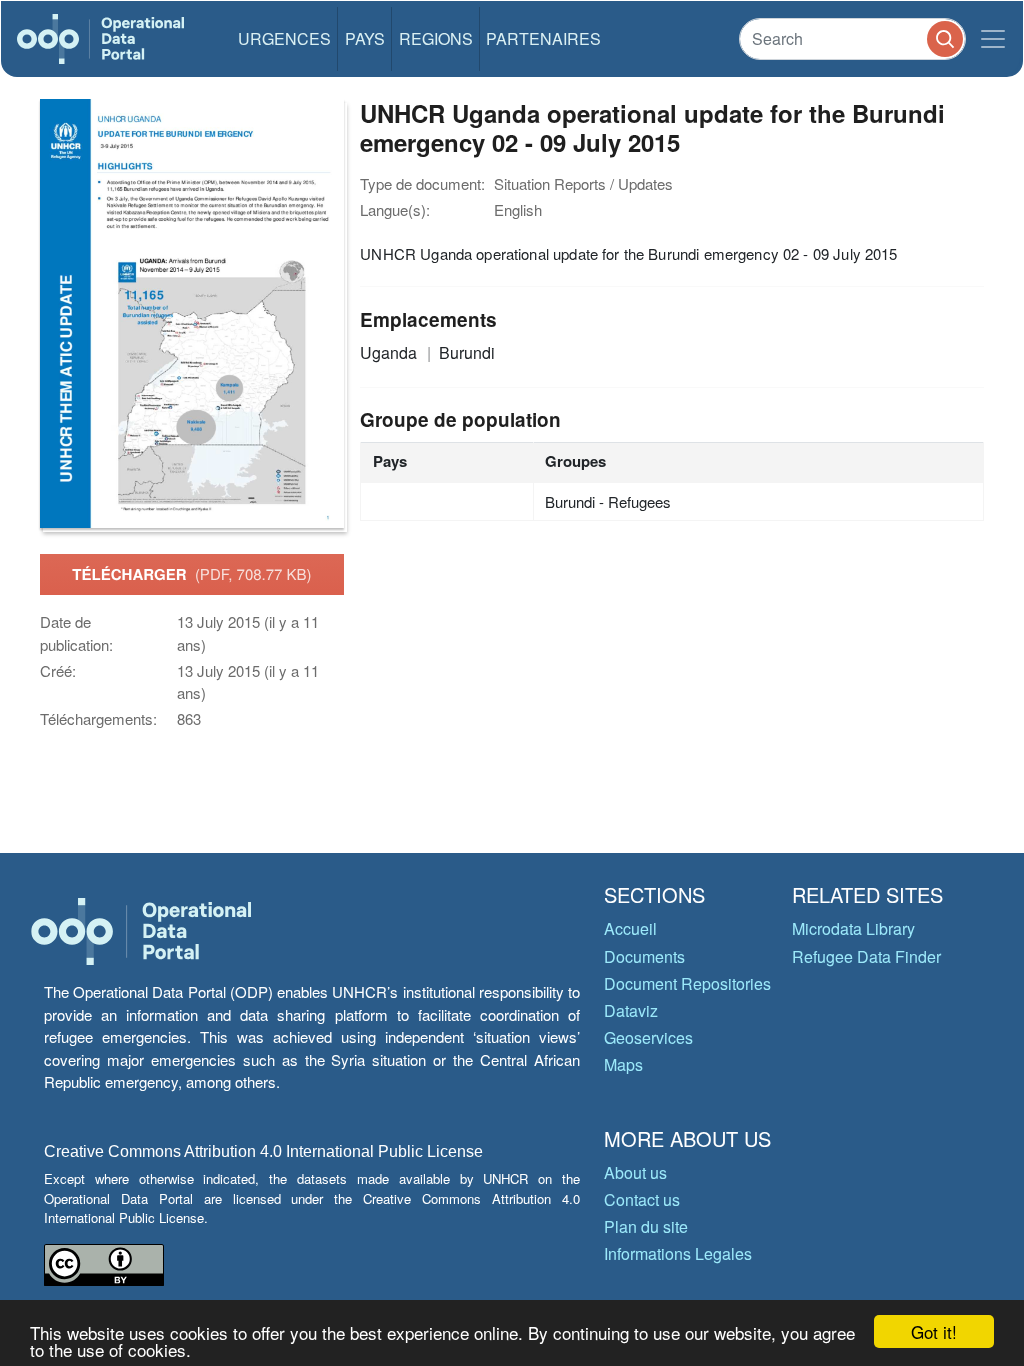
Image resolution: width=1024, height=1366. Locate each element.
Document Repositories (687, 983)
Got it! (934, 1331)
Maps (623, 1064)
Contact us (642, 1199)
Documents (644, 956)
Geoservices (648, 1037)
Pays (365, 38)
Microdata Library (853, 928)
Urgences (284, 38)
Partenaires (543, 38)
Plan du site (646, 1226)
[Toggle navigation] (993, 39)
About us (635, 1172)
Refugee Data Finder (866, 956)
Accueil (630, 928)
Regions (436, 38)
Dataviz (631, 1010)
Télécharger (191, 574)
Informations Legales (678, 1253)
